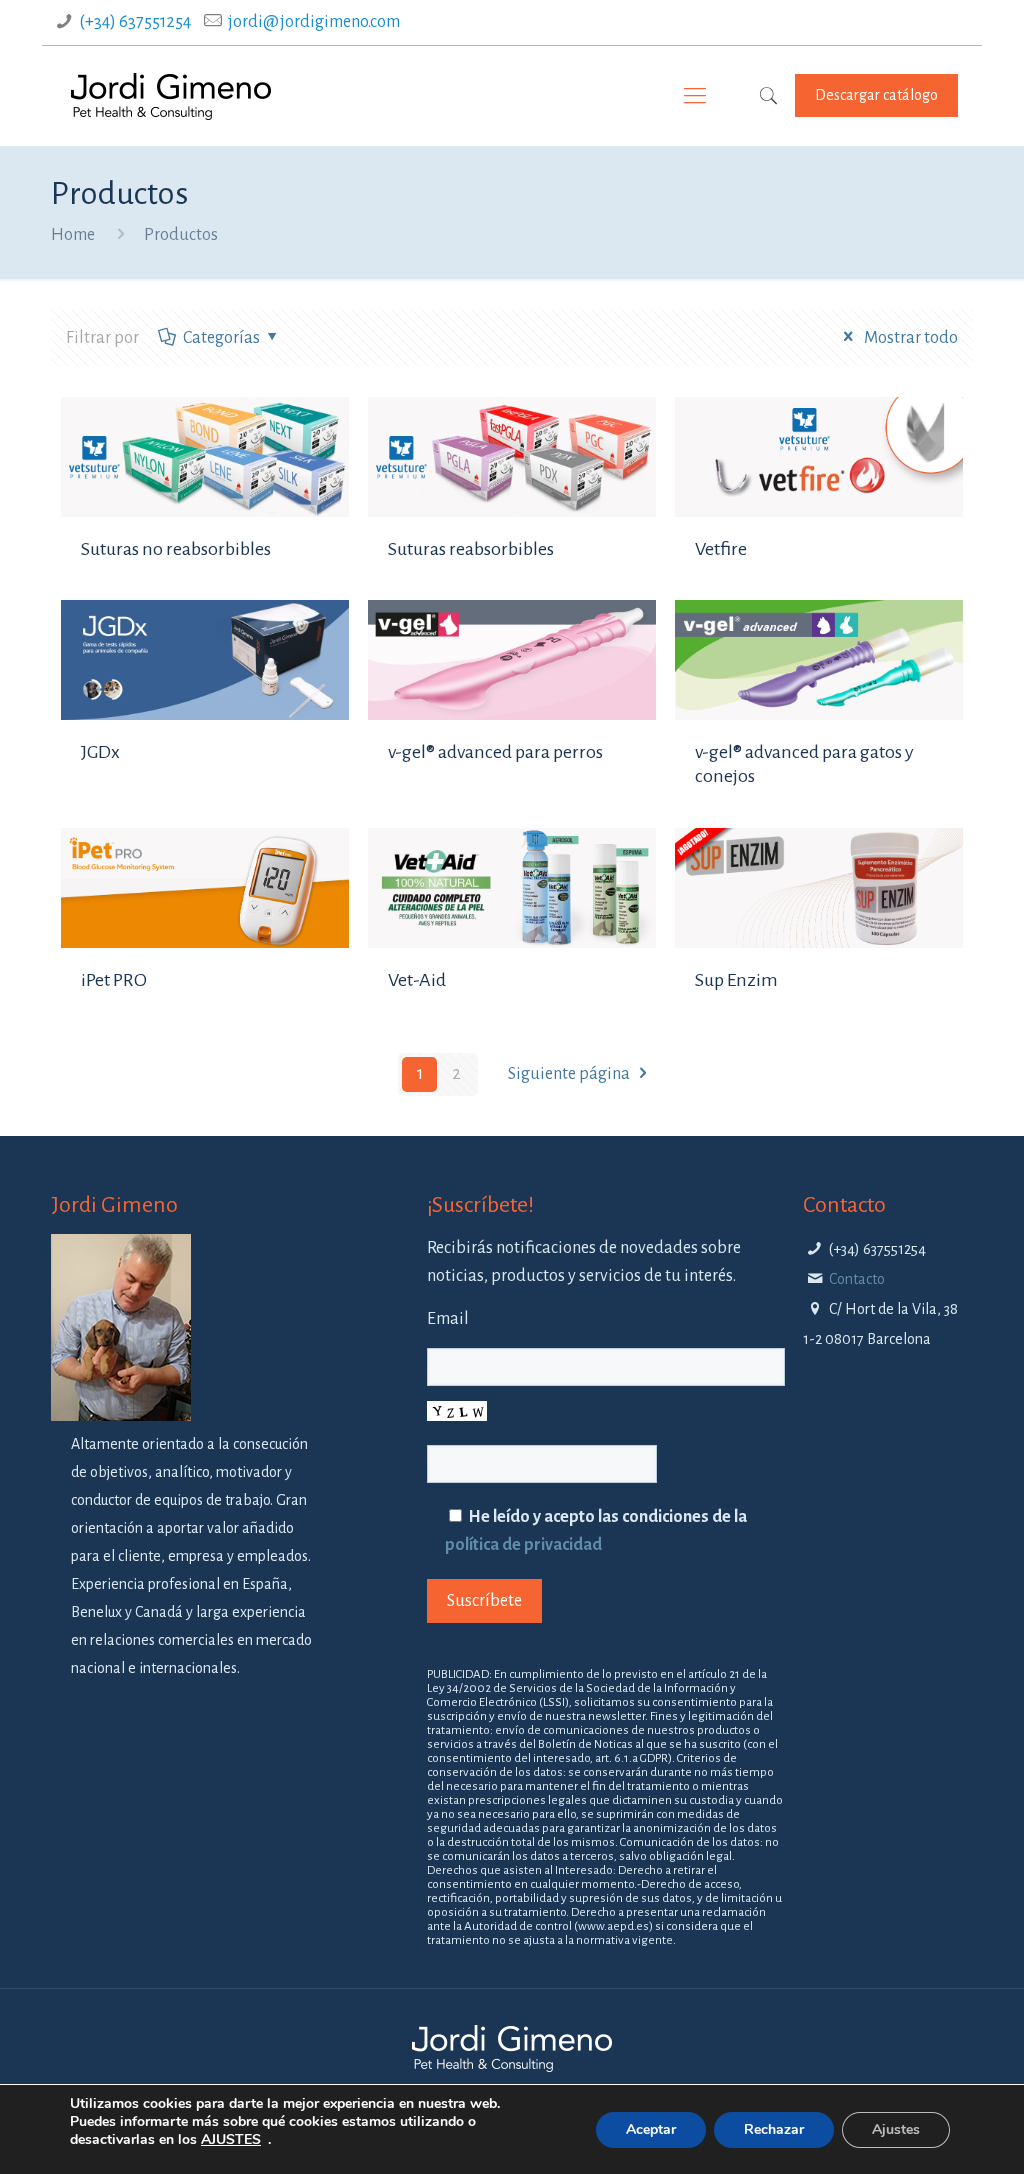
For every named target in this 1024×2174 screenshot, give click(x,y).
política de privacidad (523, 1545)
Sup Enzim (736, 980)
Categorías (221, 338)
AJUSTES (231, 2140)
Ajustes (896, 2129)
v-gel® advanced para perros (495, 752)
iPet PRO (114, 980)
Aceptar (651, 2129)
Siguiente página (569, 1074)
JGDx (100, 752)
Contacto (857, 1279)
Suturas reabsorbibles (471, 549)
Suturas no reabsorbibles (176, 549)
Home (73, 235)
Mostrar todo (909, 338)
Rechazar (774, 2129)
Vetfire (721, 549)
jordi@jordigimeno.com (314, 22)
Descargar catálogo (876, 95)
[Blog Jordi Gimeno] (171, 96)
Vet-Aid (417, 980)
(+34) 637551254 (135, 22)
